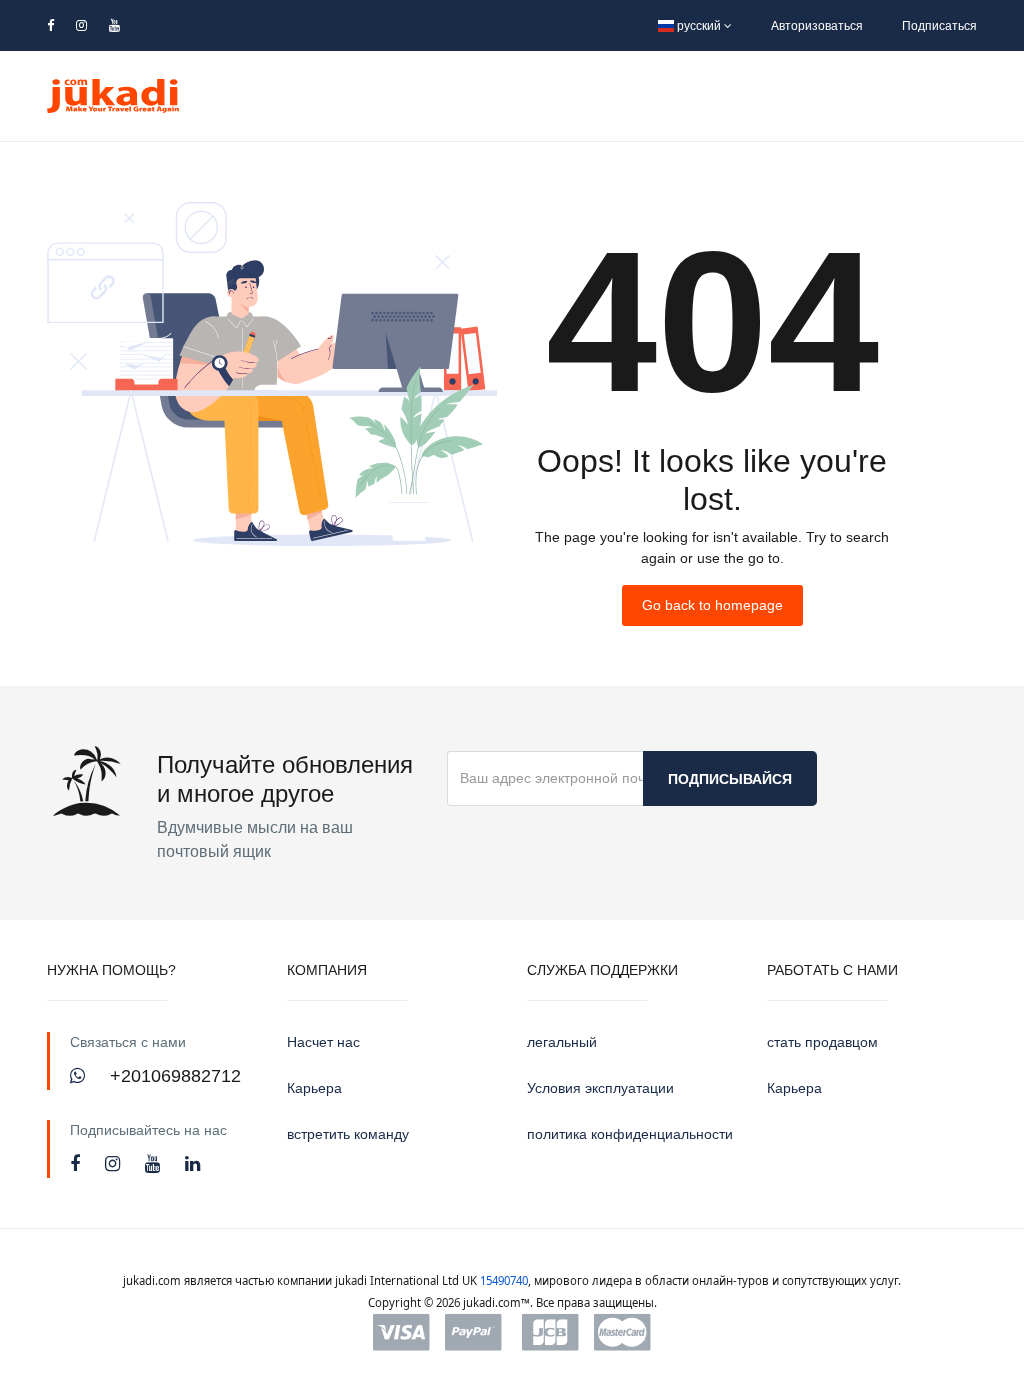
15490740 (504, 1280)
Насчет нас (323, 1042)
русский (699, 26)
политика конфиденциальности (630, 1134)
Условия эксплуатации (600, 1088)
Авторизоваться (817, 26)
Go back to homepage (712, 605)
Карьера (314, 1088)
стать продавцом (822, 1042)
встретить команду (348, 1134)
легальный (562, 1042)
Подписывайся (730, 779)
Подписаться (939, 26)
